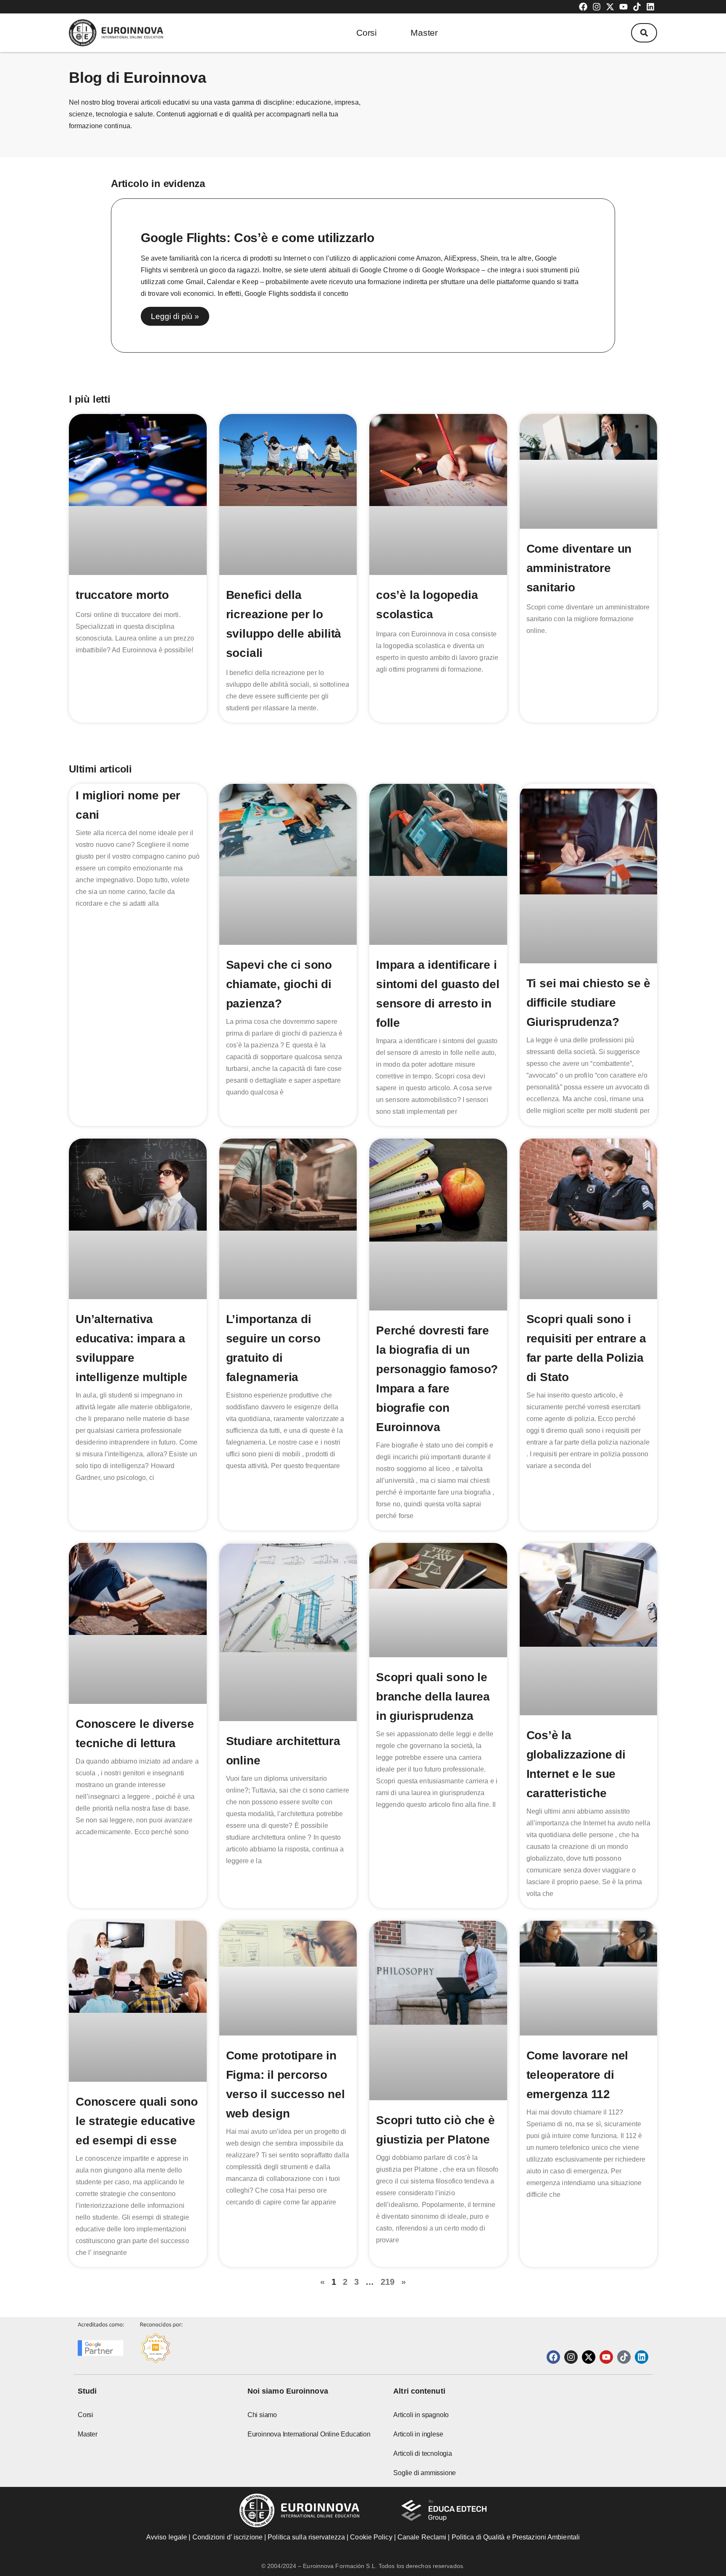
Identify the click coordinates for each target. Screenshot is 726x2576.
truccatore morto (122, 595)
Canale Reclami (423, 2537)
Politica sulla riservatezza (306, 2537)
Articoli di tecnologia (423, 2453)
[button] (644, 33)
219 (388, 2282)
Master (424, 33)
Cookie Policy (371, 2537)
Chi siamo (262, 2415)
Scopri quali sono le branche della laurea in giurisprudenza (433, 1697)
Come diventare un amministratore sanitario (579, 568)
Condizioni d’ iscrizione (228, 2537)
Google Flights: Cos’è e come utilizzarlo (258, 238)
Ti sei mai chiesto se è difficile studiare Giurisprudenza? (588, 1003)
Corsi (367, 33)
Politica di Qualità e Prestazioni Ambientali (516, 2537)
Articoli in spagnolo (421, 2415)
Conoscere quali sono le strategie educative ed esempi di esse (137, 2121)
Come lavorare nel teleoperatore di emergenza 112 (577, 2075)
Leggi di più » (175, 316)
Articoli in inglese (418, 2434)
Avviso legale (167, 2537)
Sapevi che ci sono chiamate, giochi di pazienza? (279, 984)
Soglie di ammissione (425, 2473)
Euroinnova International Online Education (309, 2434)
